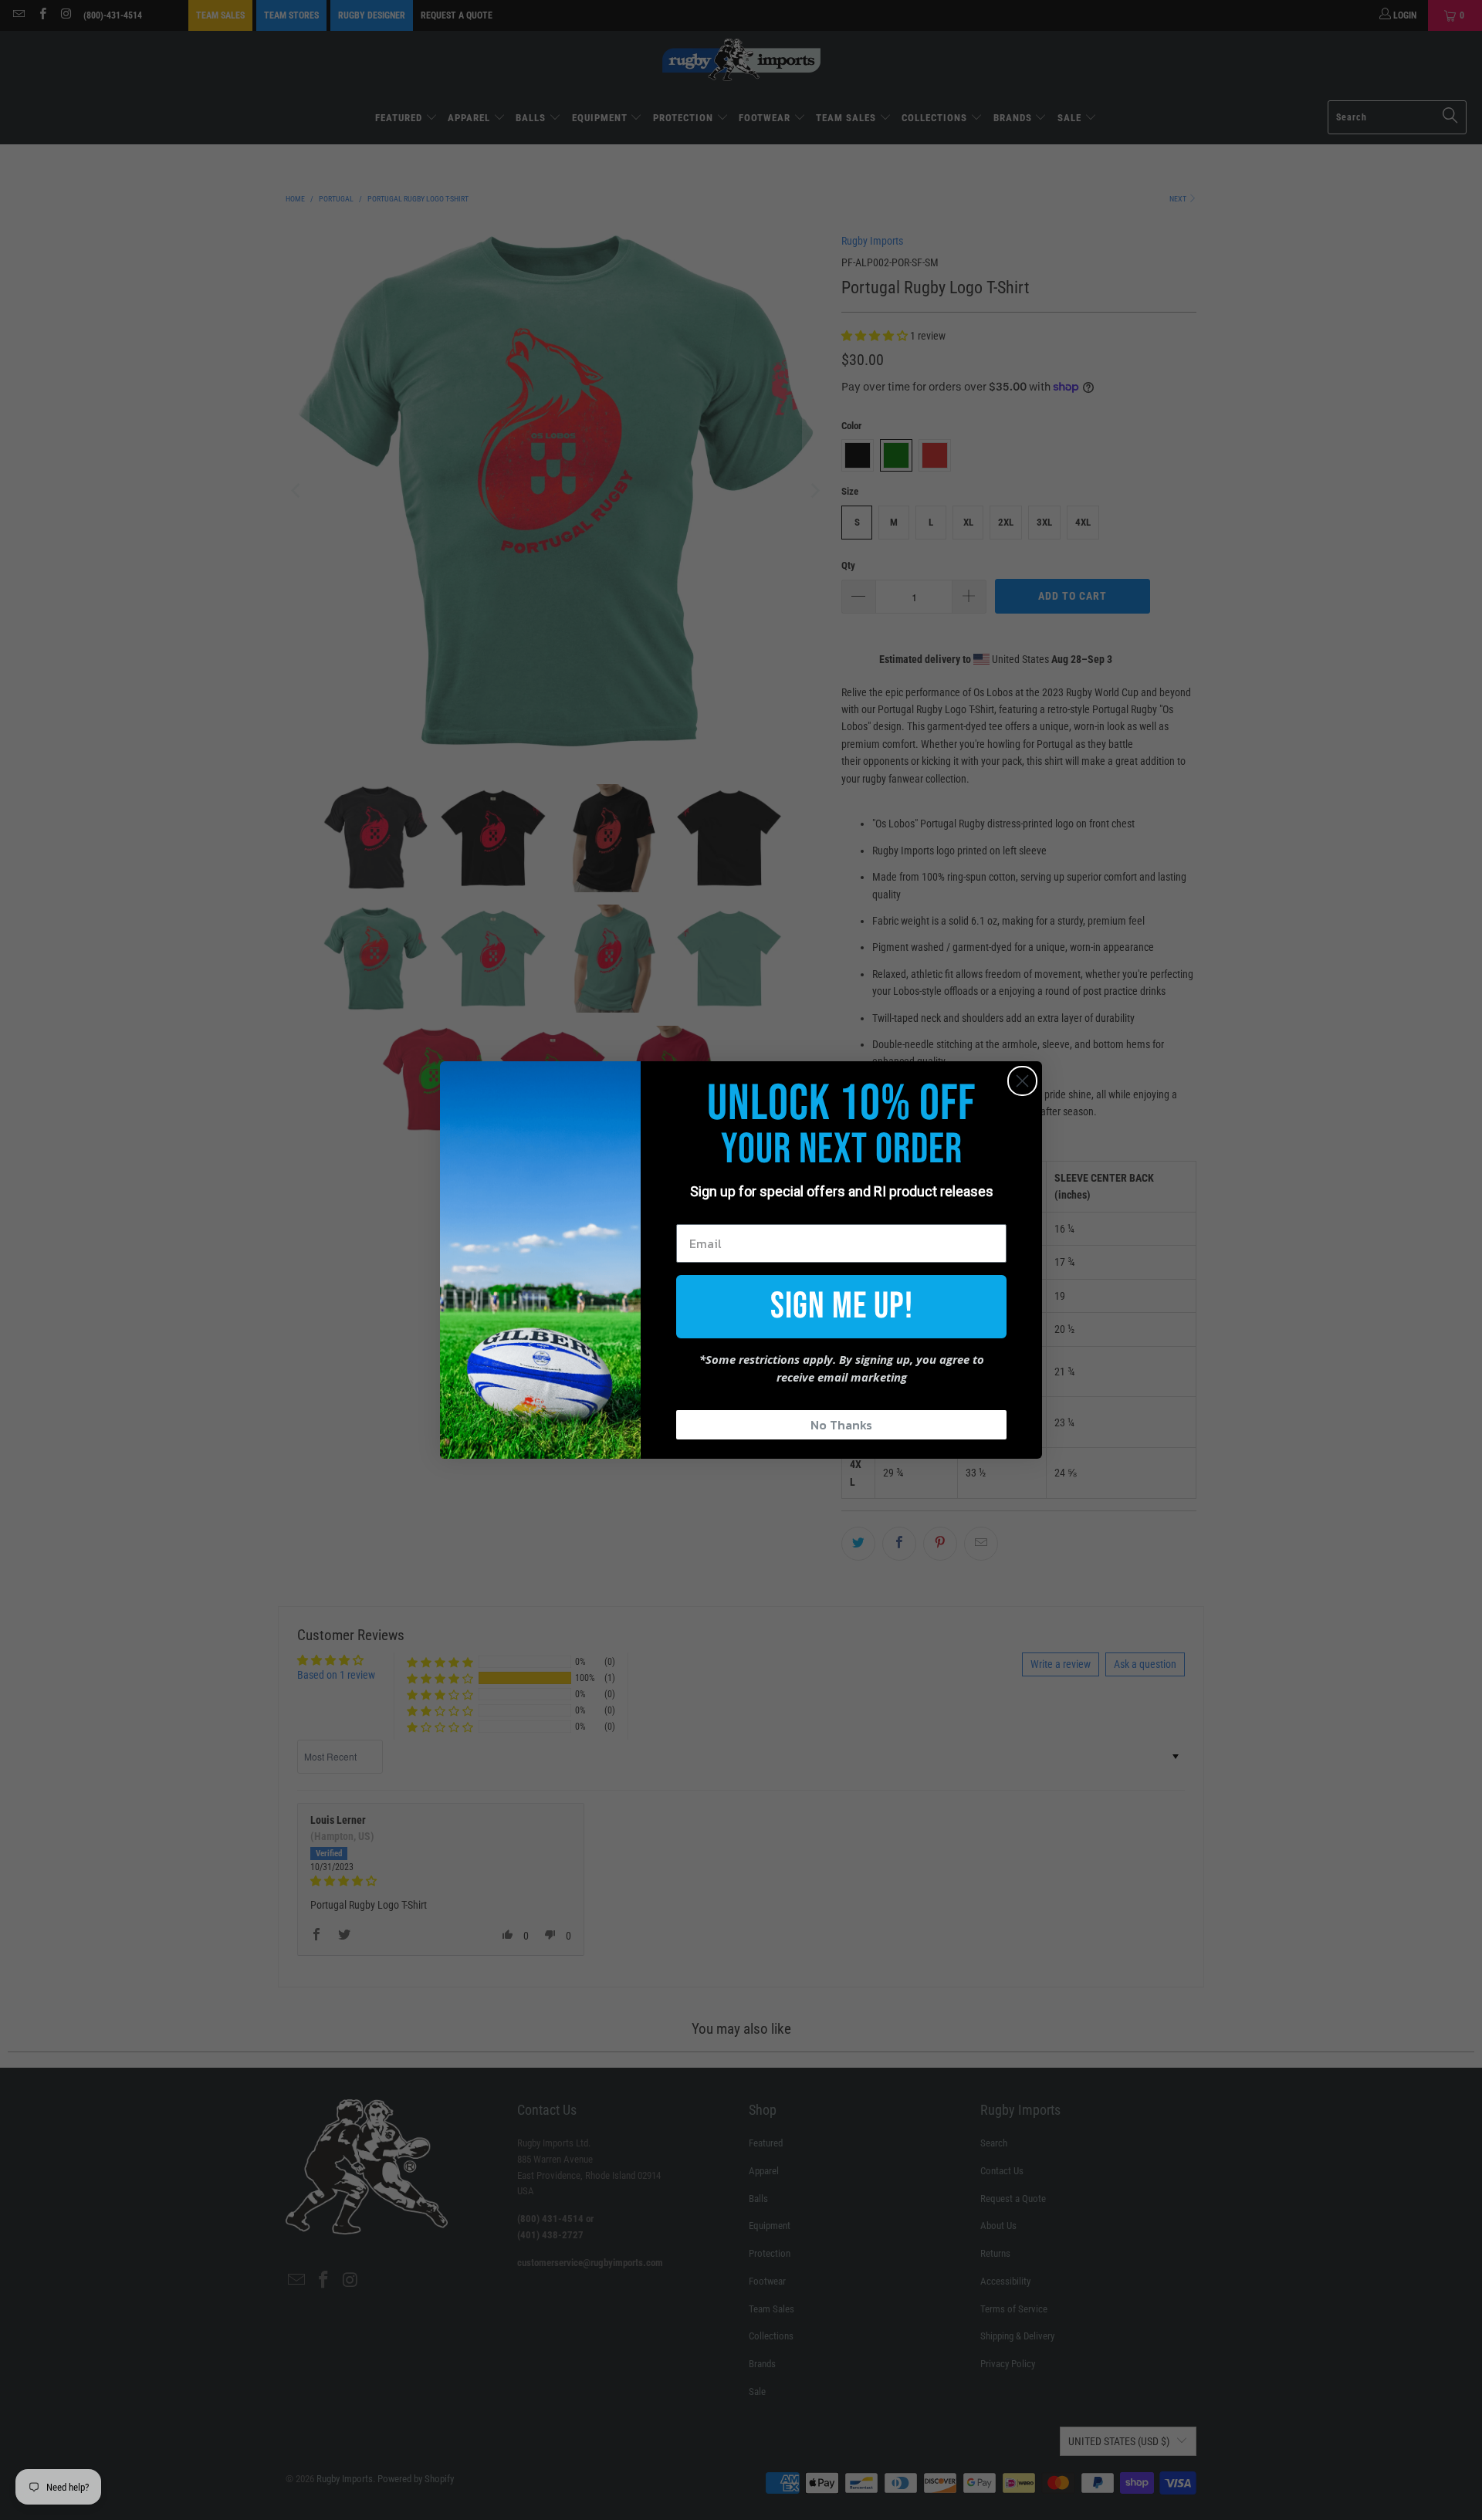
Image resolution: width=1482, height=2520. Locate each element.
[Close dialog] (1022, 1081)
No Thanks (841, 1425)
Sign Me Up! (842, 1306)
